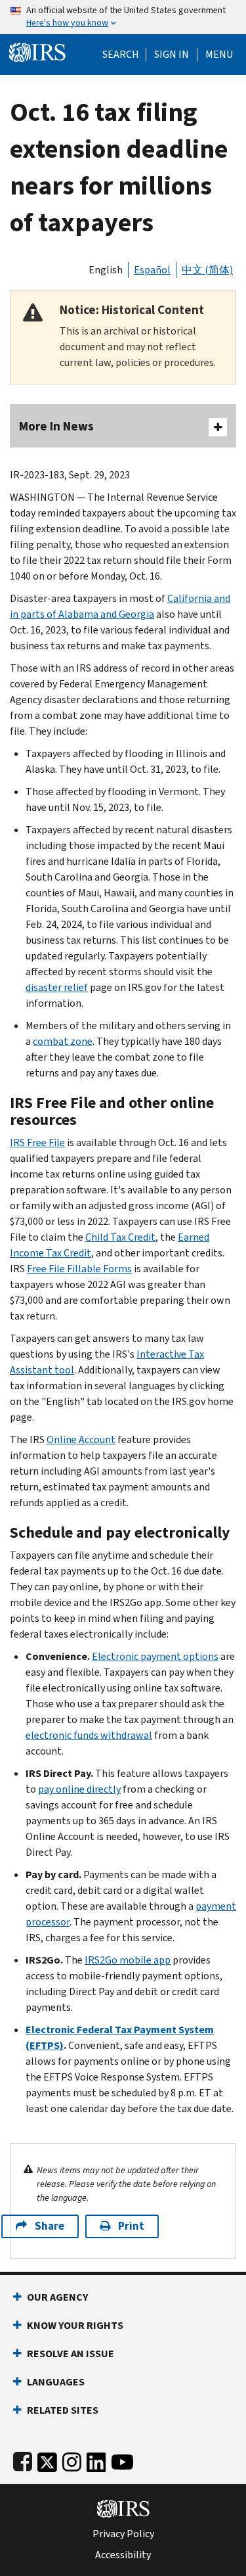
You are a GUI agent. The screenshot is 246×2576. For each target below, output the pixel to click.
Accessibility (123, 2555)
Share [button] (50, 2226)
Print (131, 2226)
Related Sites (63, 2410)
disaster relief (57, 987)
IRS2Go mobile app (128, 1960)
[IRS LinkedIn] (96, 2459)
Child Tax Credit (120, 1237)
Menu (219, 55)
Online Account (81, 1439)
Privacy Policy (123, 2534)
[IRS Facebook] (23, 2459)
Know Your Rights (75, 2325)
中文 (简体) (207, 270)
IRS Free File (37, 1142)
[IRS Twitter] (47, 2459)
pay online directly (79, 1789)
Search (121, 55)
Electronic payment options (155, 1656)
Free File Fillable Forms (79, 1269)
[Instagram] (72, 2459)
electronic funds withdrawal (89, 1735)
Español (152, 270)
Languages (56, 2382)
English (106, 270)
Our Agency (57, 2297)
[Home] (37, 51)
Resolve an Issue (71, 2354)
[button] (172, 55)
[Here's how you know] (123, 17)
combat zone (63, 1041)
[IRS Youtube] (122, 2459)
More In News (56, 426)
